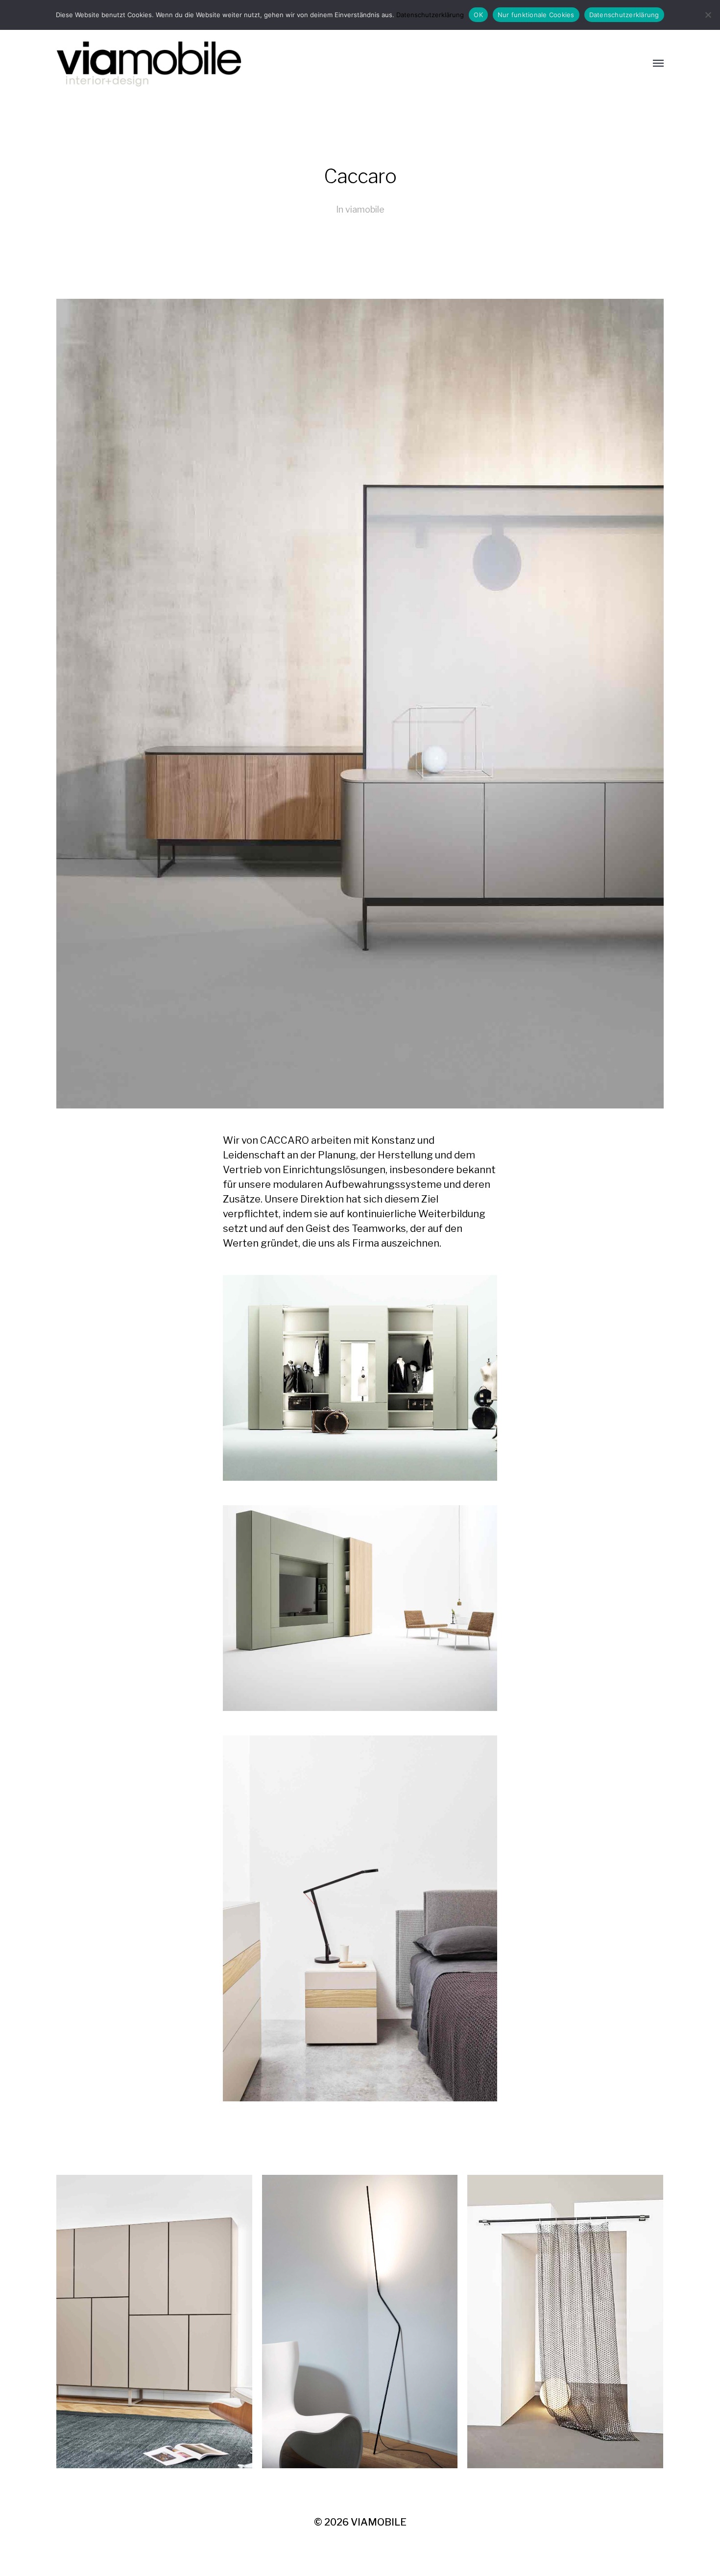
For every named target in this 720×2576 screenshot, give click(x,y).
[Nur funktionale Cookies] (708, 15)
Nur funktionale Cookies (536, 15)
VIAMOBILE (379, 2522)
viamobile (365, 209)
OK (478, 15)
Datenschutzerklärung (430, 15)
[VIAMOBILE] (340, 64)
